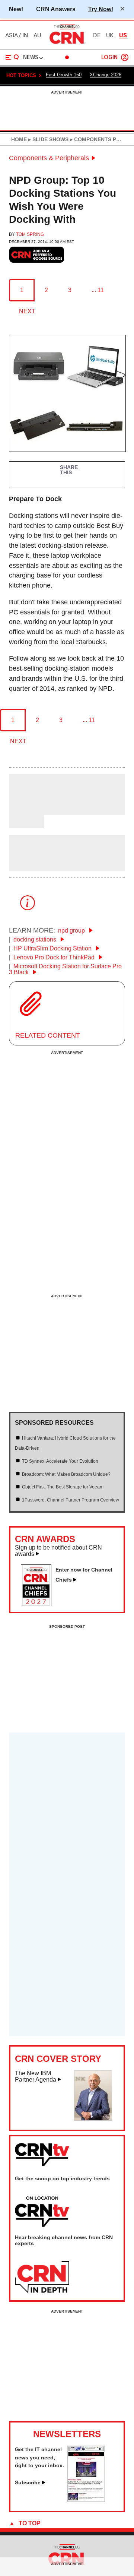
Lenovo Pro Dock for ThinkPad (55, 957)
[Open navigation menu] (12, 57)
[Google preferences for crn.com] (37, 255)
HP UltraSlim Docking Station (53, 948)
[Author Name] (28, 810)
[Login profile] (125, 57)
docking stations (36, 939)
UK (110, 35)
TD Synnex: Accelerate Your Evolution (60, 1461)
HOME (19, 139)
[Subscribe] (86, 2500)
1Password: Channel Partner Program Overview (71, 1500)
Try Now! (101, 9)
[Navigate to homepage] (67, 44)
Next (27, 311)
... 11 (98, 290)
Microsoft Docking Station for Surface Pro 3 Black (65, 969)
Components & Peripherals (49, 158)
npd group (72, 931)
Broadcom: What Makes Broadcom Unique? (66, 1474)
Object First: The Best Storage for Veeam (63, 1487)
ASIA (12, 35)
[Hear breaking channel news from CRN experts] (42, 2278)
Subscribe (28, 2482)
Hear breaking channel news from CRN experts (64, 2240)
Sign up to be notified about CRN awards (58, 1551)
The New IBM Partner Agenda (36, 2077)
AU (37, 35)
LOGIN (109, 58)
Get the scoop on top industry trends (62, 2178)
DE (97, 35)
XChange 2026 (106, 75)
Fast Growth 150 (64, 75)
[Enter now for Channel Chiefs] (39, 1604)
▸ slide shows (48, 139)
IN (25, 35)
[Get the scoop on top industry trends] (42, 2212)
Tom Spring (30, 234)
